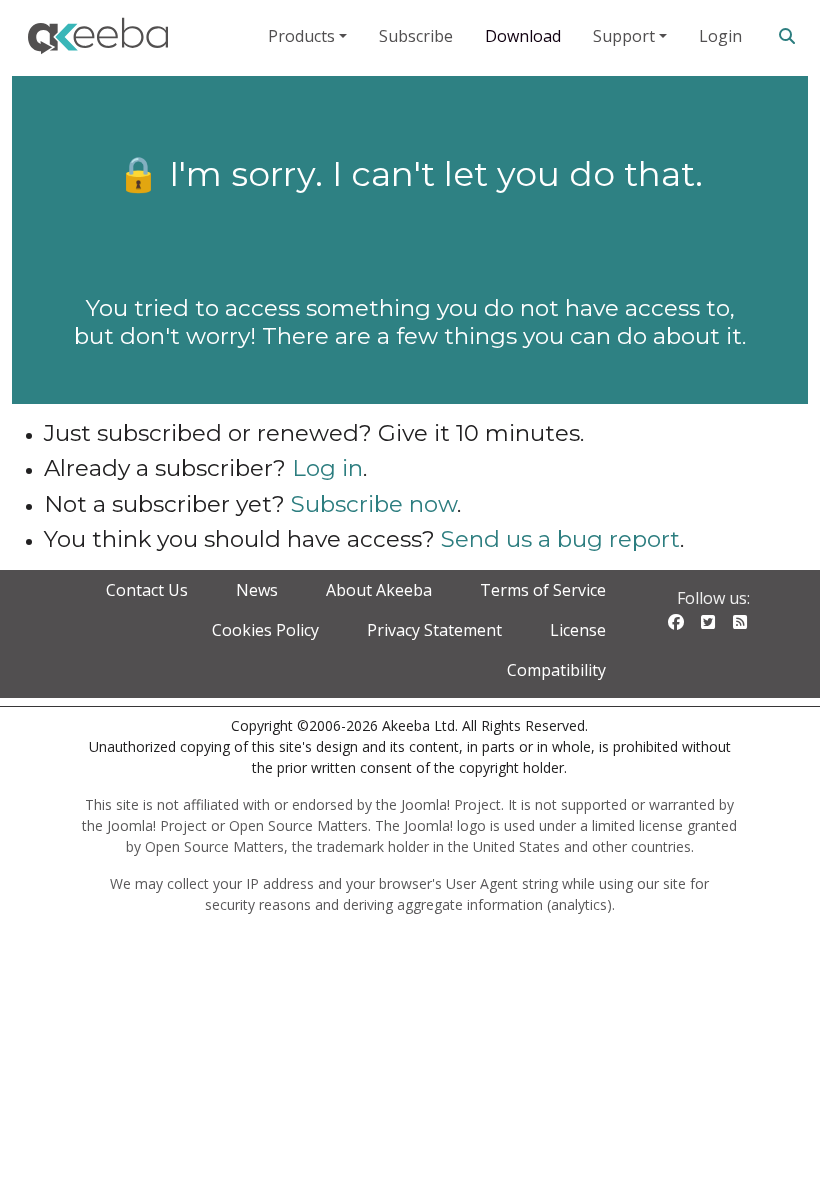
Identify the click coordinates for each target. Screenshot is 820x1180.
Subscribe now (374, 504)
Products (301, 36)
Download (523, 36)
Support (624, 36)
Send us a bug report (560, 539)
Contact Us (147, 590)
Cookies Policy (265, 630)
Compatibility (556, 670)
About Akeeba (379, 590)
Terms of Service (543, 590)
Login (720, 36)
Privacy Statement (434, 630)
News (257, 590)
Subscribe (416, 36)
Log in (327, 468)
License (578, 630)
